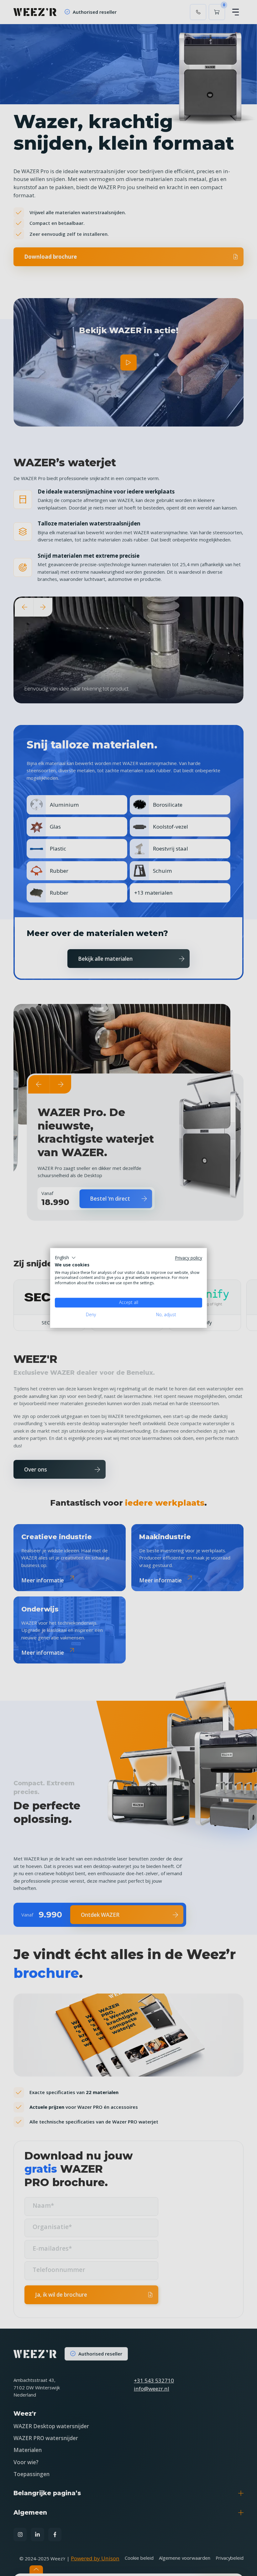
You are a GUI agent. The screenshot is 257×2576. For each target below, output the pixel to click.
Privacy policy (189, 1258)
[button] (65, 1258)
